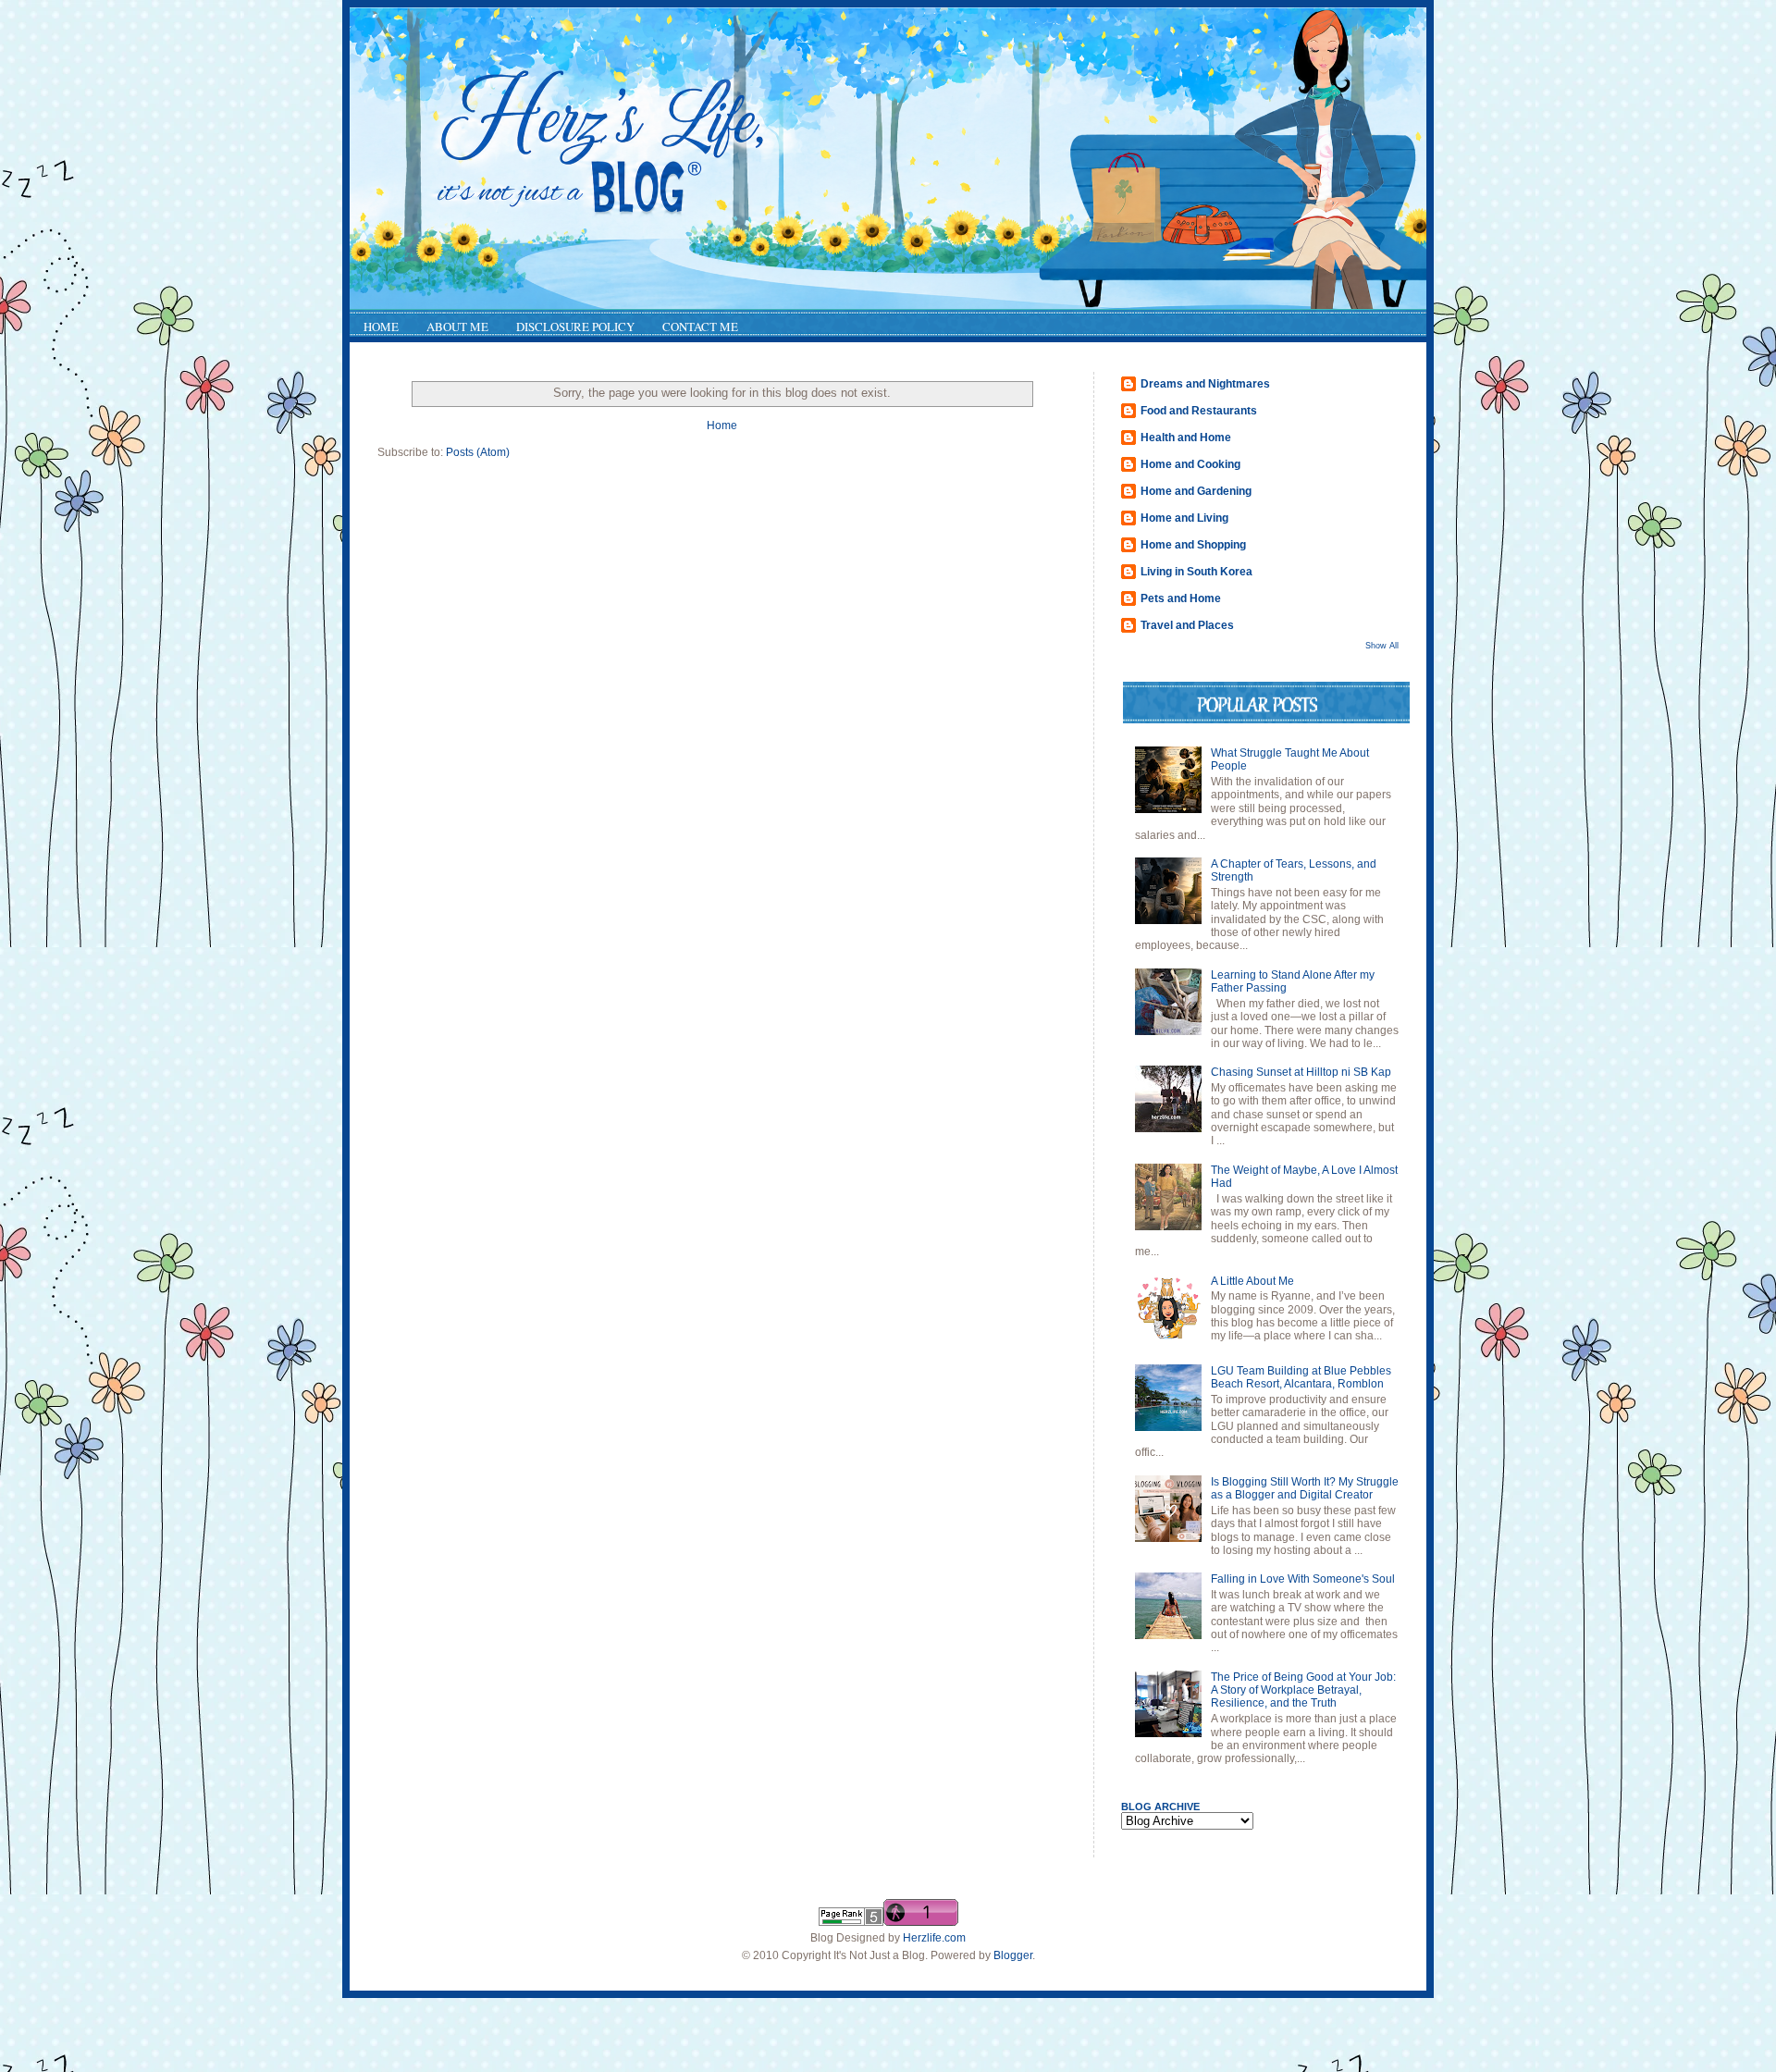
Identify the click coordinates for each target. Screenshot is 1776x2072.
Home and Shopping (1193, 545)
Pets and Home (1181, 598)
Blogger (1013, 1955)
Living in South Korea (1196, 572)
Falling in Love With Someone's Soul (1303, 1579)
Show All (1382, 646)
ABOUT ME (457, 327)
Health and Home (1186, 438)
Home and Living (1184, 518)
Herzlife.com (934, 1938)
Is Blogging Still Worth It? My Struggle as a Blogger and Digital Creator (1305, 1488)
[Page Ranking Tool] (851, 1922)
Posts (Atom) (478, 452)
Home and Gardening (1196, 491)
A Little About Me (1252, 1281)
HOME (381, 327)
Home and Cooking (1190, 464)
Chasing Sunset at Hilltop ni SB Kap (1301, 1072)
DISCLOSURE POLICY (575, 327)
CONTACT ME (700, 327)
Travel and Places (1187, 625)
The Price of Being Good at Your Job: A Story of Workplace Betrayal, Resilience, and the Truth (1303, 1690)
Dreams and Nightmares (1205, 384)
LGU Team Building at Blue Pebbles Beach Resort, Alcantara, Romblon (1301, 1377)
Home (722, 425)
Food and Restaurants (1199, 411)
